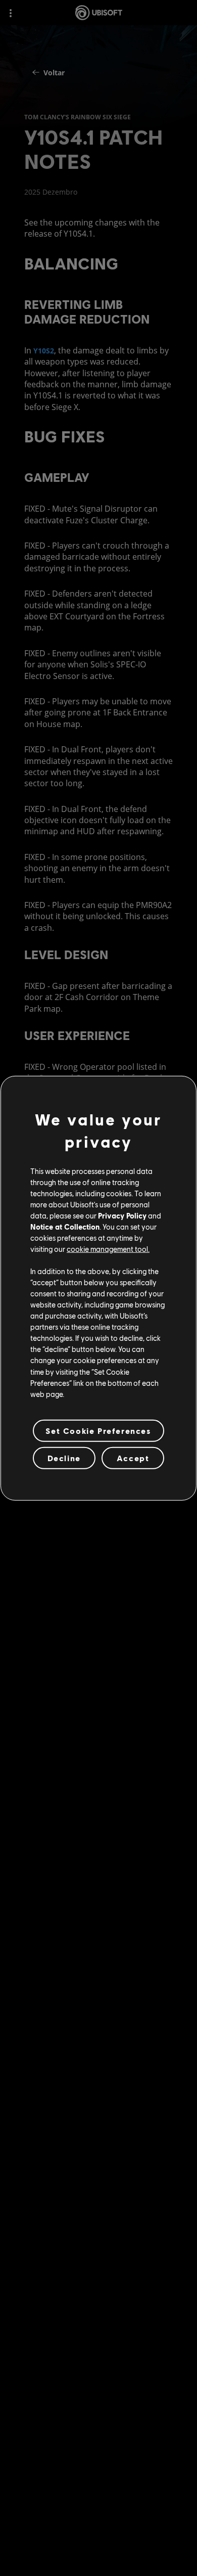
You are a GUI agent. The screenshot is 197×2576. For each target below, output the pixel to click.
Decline (64, 1458)
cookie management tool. (108, 1249)
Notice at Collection (65, 1227)
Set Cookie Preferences (98, 1431)
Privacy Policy (122, 1215)
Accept (133, 1458)
